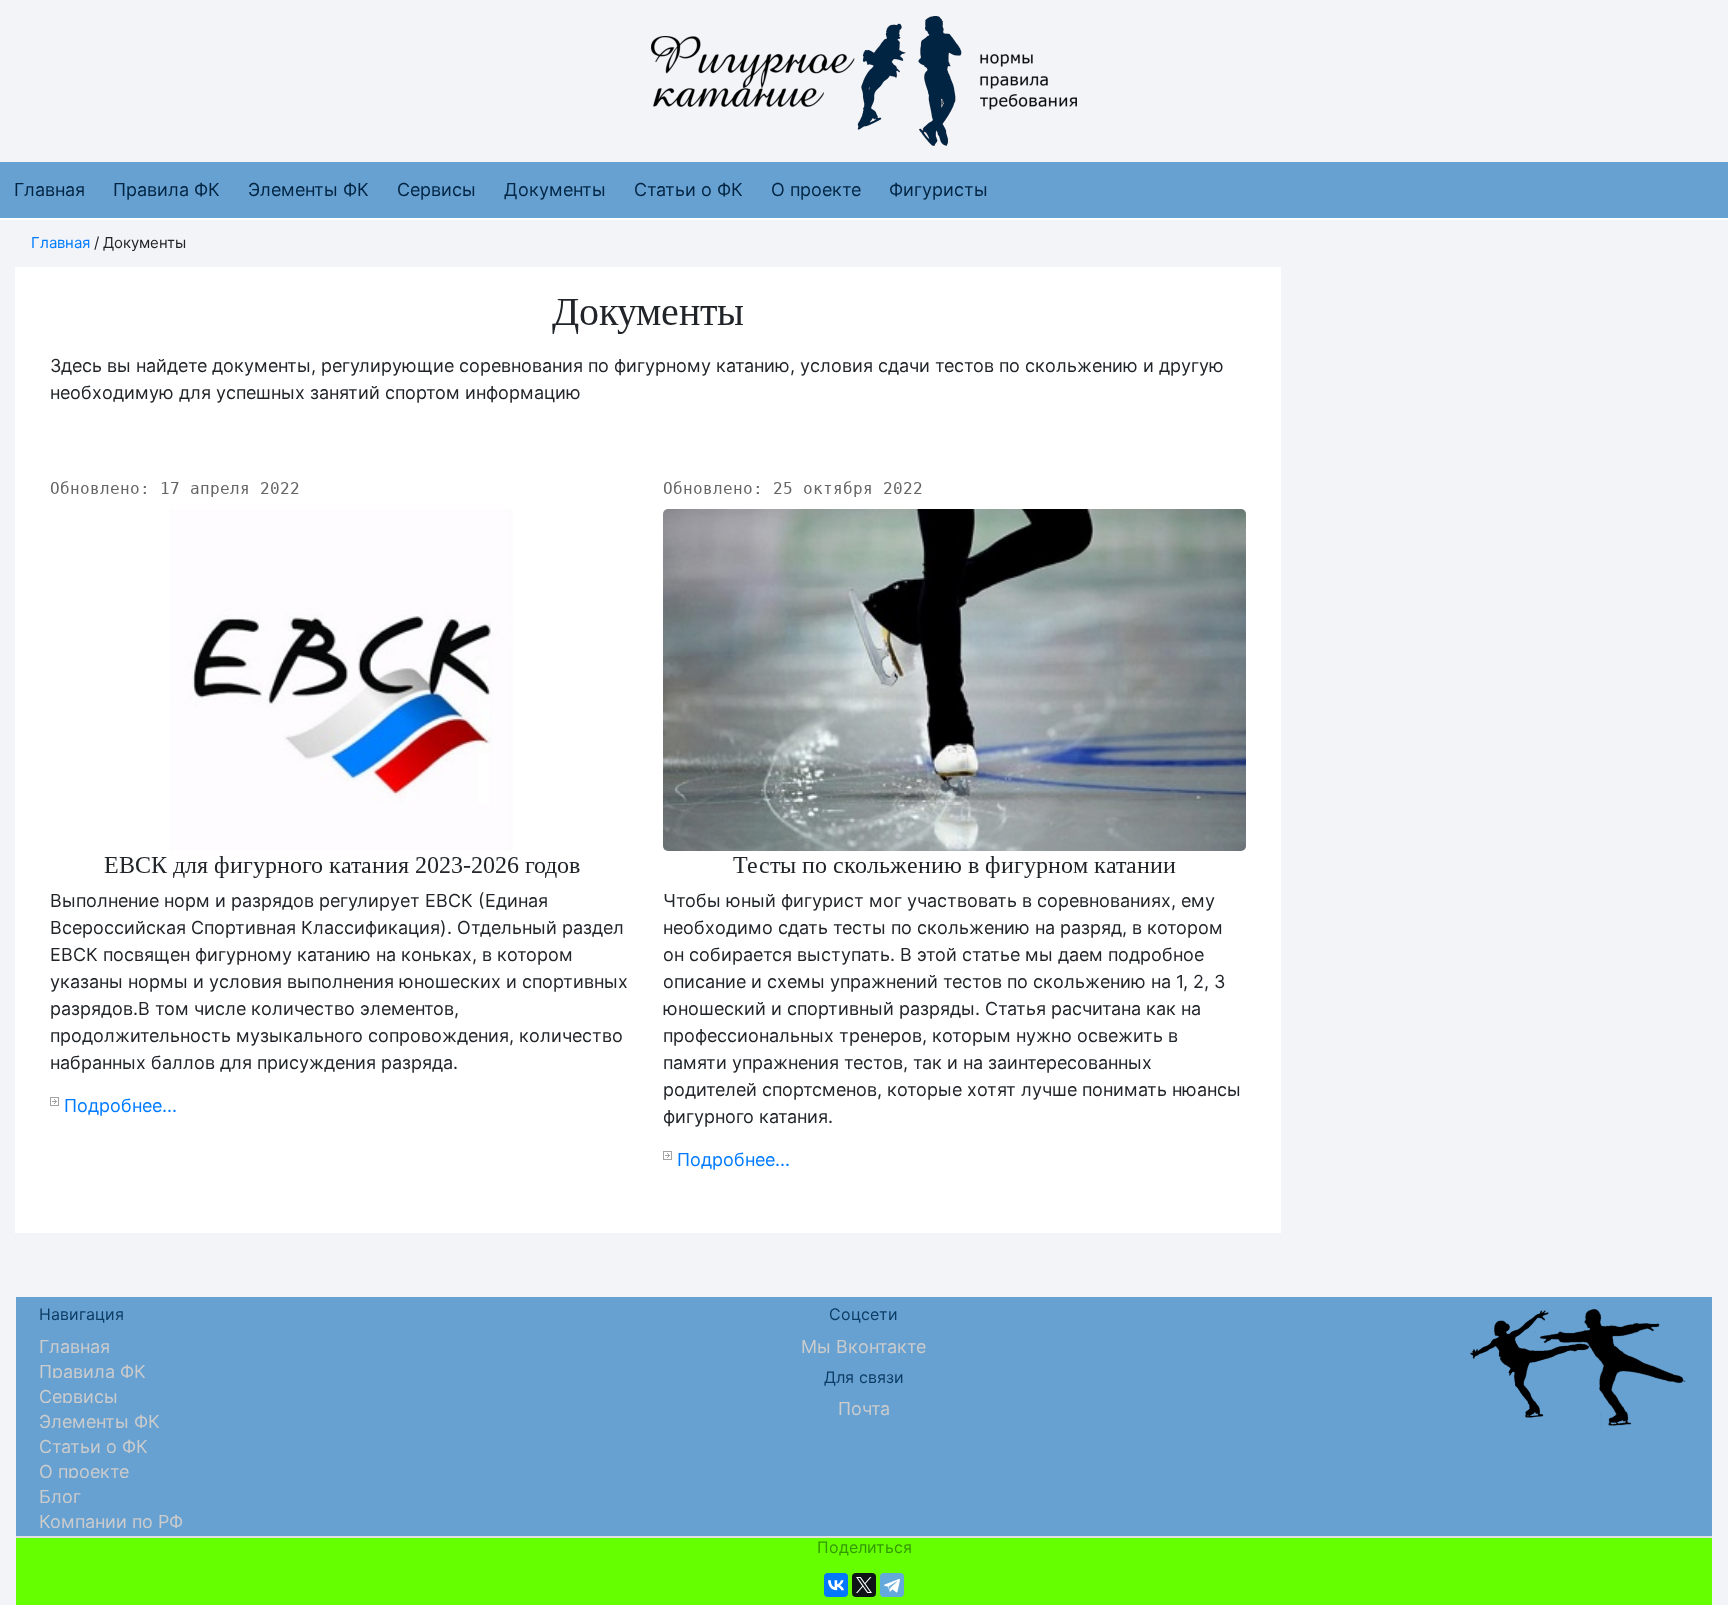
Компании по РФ (111, 1521)
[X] (864, 1585)
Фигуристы (938, 189)
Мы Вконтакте (863, 1346)
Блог (60, 1496)
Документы (555, 189)
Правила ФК (166, 189)
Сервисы (436, 189)
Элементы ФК (308, 189)
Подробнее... (120, 1105)
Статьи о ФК (688, 189)
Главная (49, 189)
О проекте (816, 189)
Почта (864, 1408)
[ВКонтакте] (836, 1585)
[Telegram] (892, 1585)
